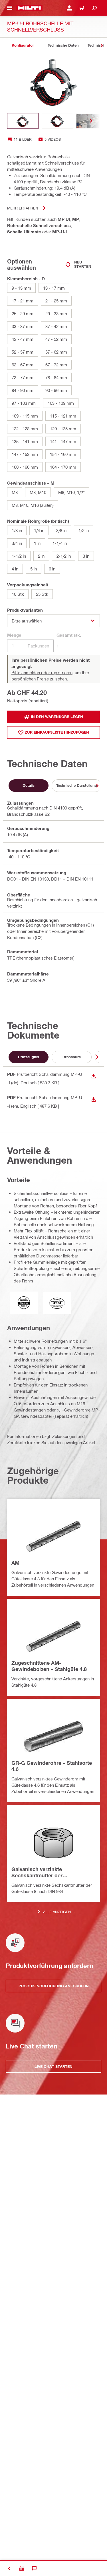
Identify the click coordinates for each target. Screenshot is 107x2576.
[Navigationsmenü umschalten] (10, 8)
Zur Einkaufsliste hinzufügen (57, 732)
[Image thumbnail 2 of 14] (57, 121)
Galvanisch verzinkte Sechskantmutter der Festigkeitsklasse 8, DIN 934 (46, 1873)
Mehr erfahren (23, 208)
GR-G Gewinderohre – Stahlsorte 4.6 (52, 1766)
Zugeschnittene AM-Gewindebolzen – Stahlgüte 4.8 (49, 1666)
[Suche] (94, 8)
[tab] (23, 45)
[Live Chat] (34, 2569)
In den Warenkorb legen (57, 717)
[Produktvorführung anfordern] (22, 2569)
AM (15, 1563)
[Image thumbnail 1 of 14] (23, 121)
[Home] (29, 8)
